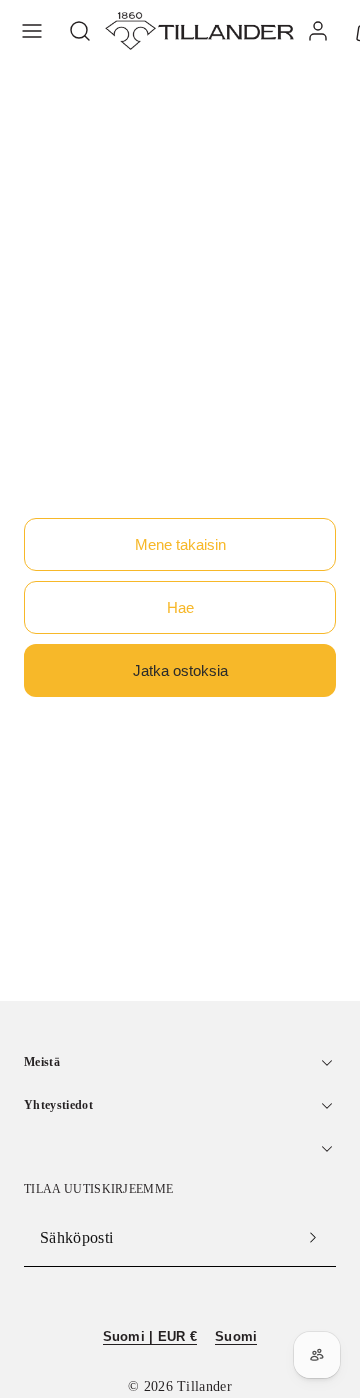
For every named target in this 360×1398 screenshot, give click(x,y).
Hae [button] (180, 607)
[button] (32, 31)
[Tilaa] (313, 1238)
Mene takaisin (180, 544)
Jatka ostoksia (180, 670)
